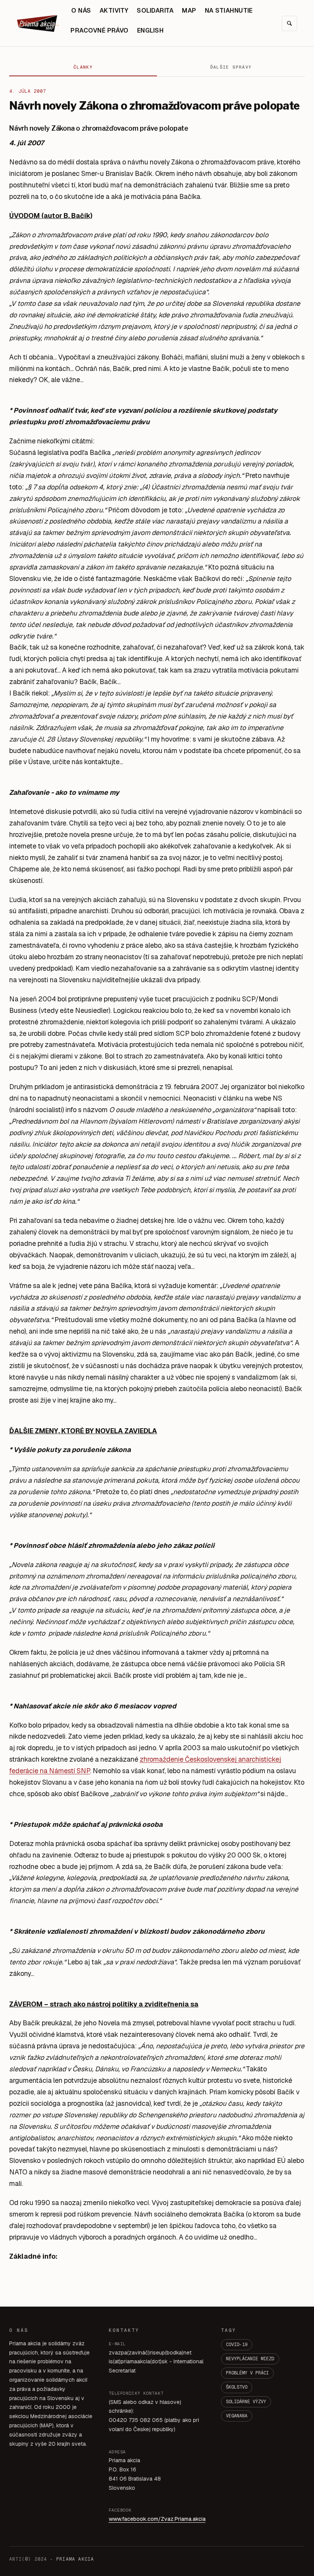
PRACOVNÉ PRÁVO (100, 30)
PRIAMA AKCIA (75, 2559)
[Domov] (38, 23)
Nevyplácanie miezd (250, 2359)
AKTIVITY (114, 11)
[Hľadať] (289, 23)
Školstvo (237, 2387)
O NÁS (81, 11)
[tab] (83, 67)
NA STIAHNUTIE (229, 11)
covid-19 (237, 2345)
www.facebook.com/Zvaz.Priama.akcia (157, 2519)
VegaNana (237, 2416)
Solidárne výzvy (246, 2402)
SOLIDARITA (155, 11)
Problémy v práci (247, 2373)
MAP (189, 11)
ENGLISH (150, 30)
